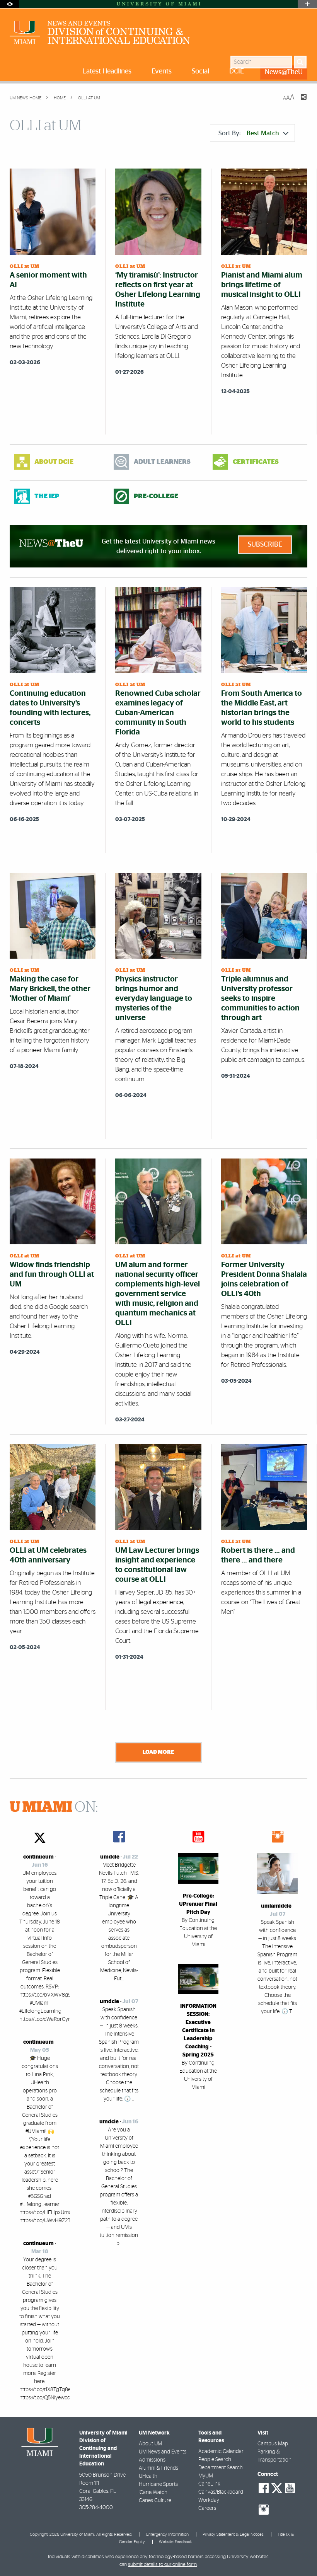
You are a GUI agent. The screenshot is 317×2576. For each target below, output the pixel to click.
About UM (150, 2444)
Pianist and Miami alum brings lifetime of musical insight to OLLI (262, 285)
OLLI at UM (89, 98)
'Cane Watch (153, 2493)
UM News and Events (163, 2452)
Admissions (152, 2460)
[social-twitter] (277, 2487)
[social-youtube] (290, 2488)
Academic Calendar (221, 2452)
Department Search (221, 2468)
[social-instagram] (264, 2510)
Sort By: (249, 133)
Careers (207, 2508)
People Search (215, 2460)
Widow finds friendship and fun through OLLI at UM (52, 1274)
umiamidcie (276, 1906)
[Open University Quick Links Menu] (307, 4)
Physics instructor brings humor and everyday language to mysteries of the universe (154, 998)
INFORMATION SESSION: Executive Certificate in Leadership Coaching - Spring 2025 (198, 2031)
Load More (158, 1752)
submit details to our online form (162, 2565)
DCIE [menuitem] (237, 72)
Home (59, 98)
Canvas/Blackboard (221, 2492)
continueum (38, 1857)
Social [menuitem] (200, 72)
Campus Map (273, 2444)
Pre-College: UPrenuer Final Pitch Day (198, 1904)
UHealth (148, 2476)
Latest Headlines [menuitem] (107, 72)
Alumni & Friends (158, 2468)
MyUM (206, 2476)
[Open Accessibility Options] (10, 4)
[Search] (300, 62)
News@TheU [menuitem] (284, 72)
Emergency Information (167, 2534)
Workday (209, 2500)
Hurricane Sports (158, 2484)
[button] (301, 2555)
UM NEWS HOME (26, 98)
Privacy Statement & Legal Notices (233, 2534)
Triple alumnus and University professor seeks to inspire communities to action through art (260, 998)
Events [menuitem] (162, 72)
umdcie (110, 1857)
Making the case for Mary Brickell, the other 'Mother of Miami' (50, 989)
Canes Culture (155, 2501)
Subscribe (265, 545)
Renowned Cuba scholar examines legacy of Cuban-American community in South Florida (158, 713)
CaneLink (209, 2484)
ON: (54, 1808)
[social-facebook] (264, 2488)
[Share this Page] (299, 102)
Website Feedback (175, 2542)
